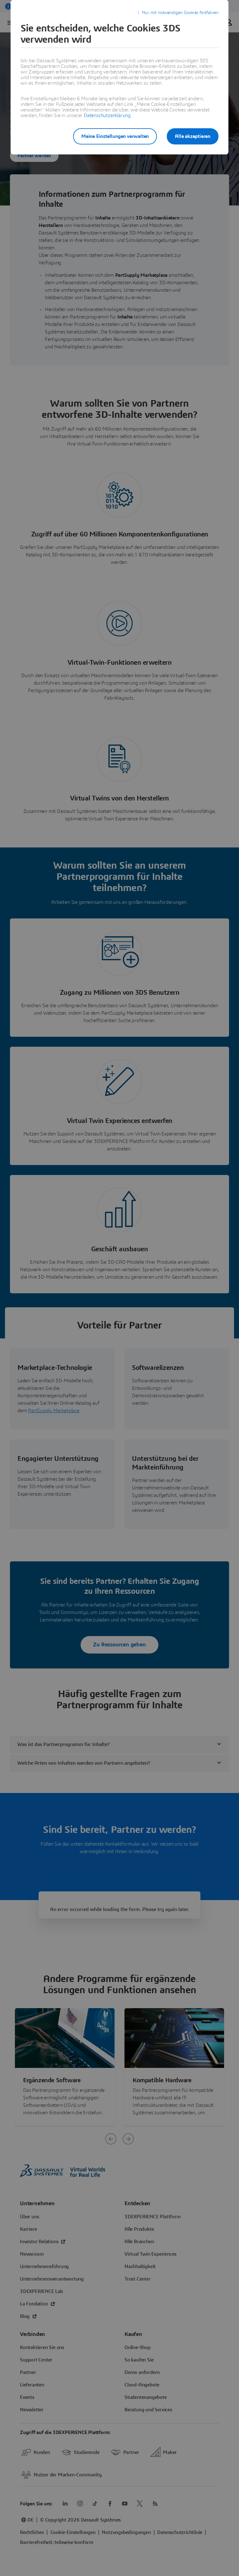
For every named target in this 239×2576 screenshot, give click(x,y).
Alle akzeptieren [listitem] (193, 136)
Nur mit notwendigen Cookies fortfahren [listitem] (180, 13)
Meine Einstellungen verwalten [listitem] (115, 136)
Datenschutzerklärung (107, 116)
